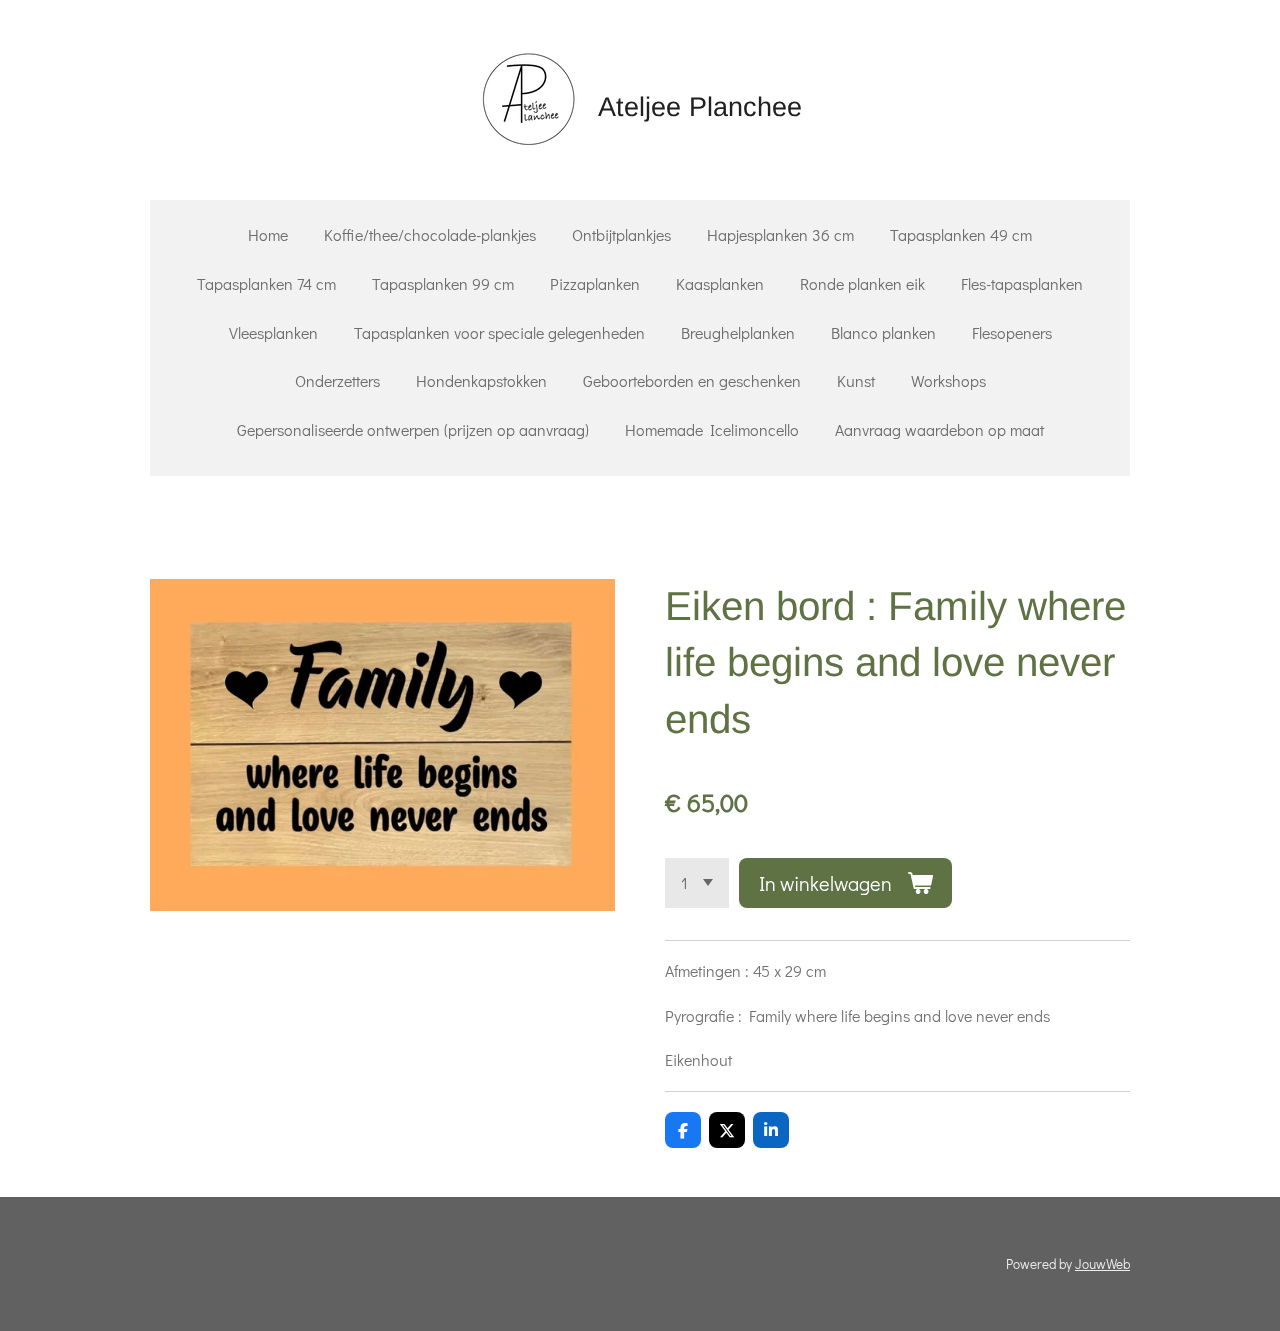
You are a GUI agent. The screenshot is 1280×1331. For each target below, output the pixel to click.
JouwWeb (1102, 1264)
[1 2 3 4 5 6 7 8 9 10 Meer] (697, 883)
